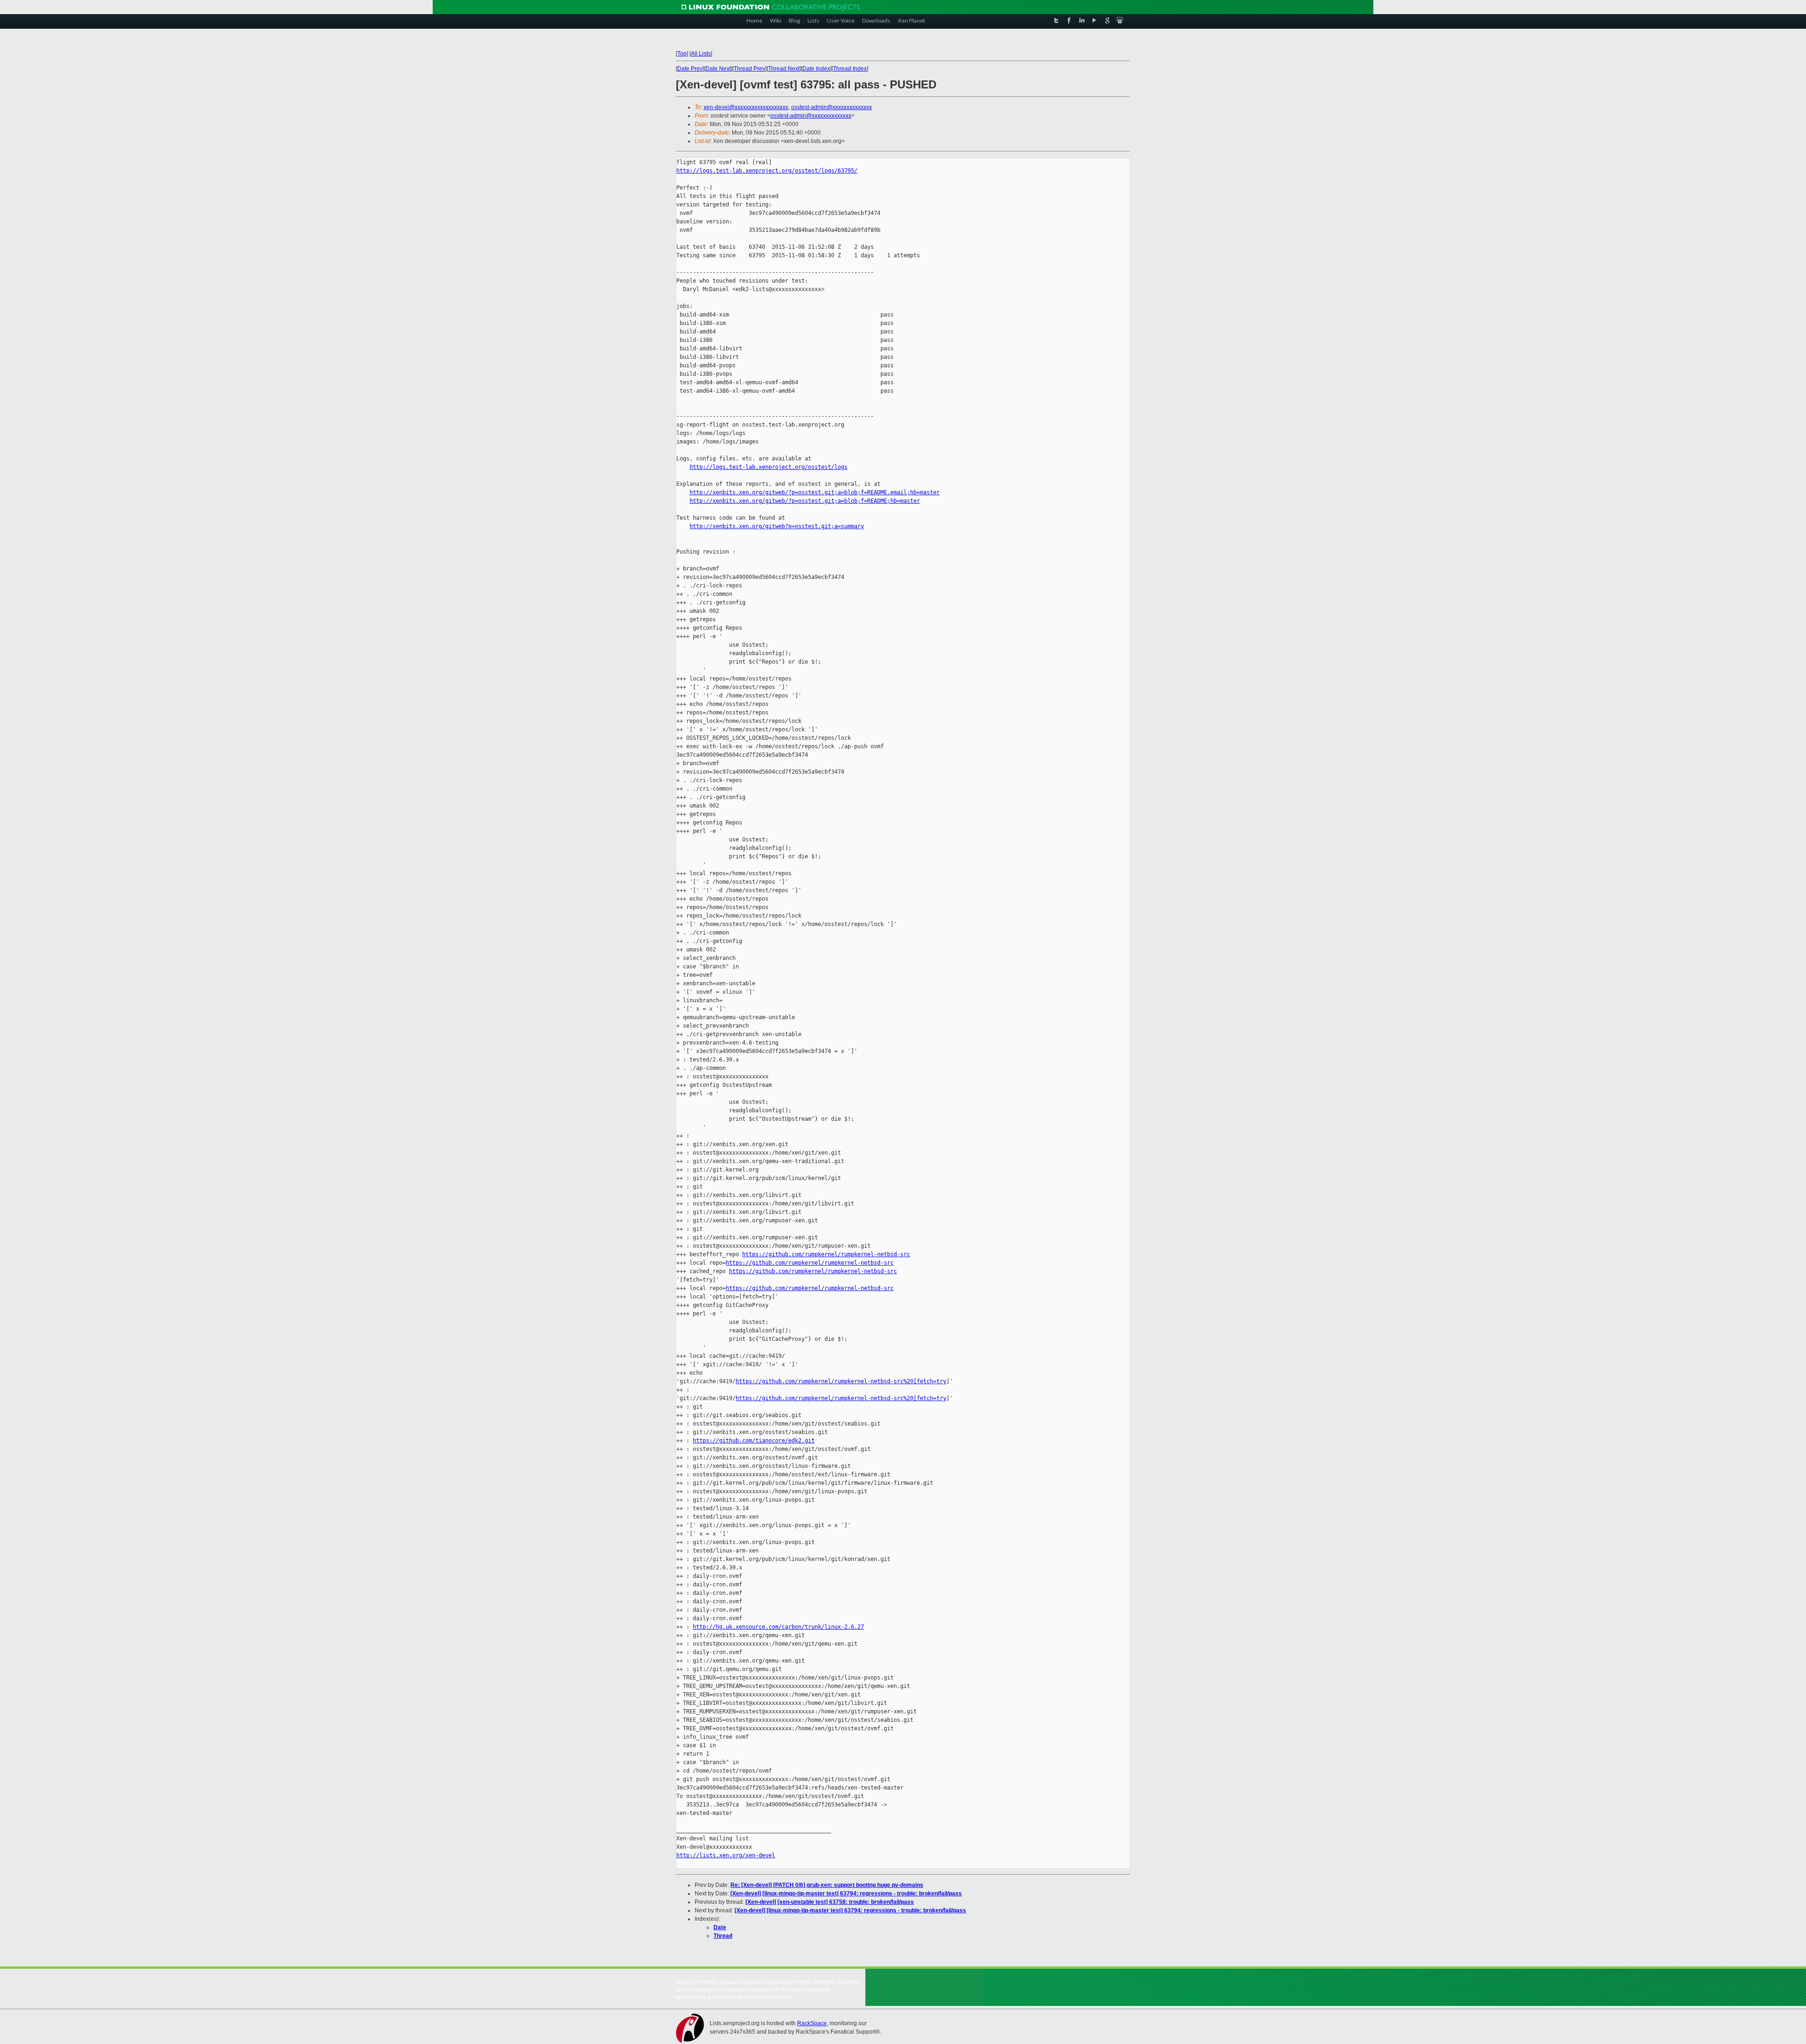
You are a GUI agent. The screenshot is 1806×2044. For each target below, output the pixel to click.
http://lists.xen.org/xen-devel (726, 1855)
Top (682, 54)
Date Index (816, 69)
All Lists (701, 54)
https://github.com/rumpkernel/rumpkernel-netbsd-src (826, 1254)
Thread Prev (749, 69)
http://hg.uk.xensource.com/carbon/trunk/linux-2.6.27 (778, 1627)
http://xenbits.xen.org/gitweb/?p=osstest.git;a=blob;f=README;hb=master (805, 501)
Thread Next (784, 69)
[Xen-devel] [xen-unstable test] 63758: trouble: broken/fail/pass (830, 1902)
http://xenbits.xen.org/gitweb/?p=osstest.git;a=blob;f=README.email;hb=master (815, 492)
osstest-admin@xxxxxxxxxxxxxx (832, 107)
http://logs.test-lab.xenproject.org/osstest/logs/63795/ (767, 171)
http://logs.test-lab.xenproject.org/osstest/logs (768, 467)
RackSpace (812, 2023)
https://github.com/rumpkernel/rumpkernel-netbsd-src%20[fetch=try (841, 1381)
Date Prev (690, 69)
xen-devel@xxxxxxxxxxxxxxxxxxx (746, 107)
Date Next (718, 69)
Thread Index (850, 69)
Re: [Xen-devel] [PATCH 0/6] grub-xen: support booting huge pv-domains (827, 1885)
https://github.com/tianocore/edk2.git (754, 1441)
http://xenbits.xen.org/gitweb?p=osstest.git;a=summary (777, 526)
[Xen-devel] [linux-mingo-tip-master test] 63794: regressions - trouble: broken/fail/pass (846, 1893)
